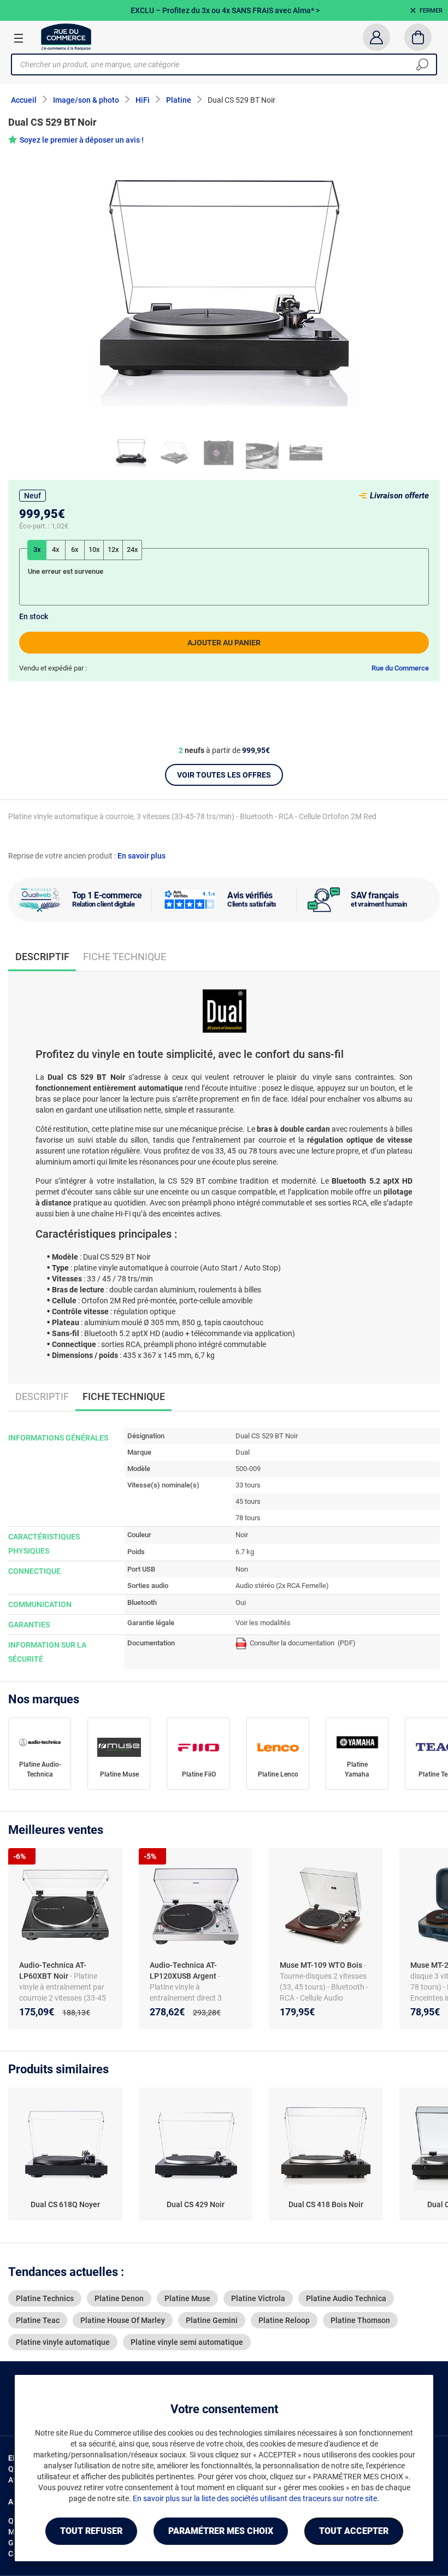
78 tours (248, 1518)
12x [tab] (113, 549)
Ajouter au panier (224, 643)
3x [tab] (37, 549)
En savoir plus (142, 856)
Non (242, 1569)
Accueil (24, 100)
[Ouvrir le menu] (19, 38)
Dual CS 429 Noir (196, 2204)
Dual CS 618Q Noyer (65, 2204)
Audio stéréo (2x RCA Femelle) (282, 1586)
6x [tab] (75, 549)
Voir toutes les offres (224, 775)
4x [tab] (56, 549)
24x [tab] (132, 549)
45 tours (248, 1501)
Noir (242, 1535)
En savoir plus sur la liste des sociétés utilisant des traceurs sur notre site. (256, 2498)
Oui (241, 1602)
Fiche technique (125, 957)
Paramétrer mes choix (221, 2531)
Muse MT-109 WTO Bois (322, 1965)
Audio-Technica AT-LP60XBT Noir (53, 1971)
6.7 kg (245, 1552)
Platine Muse (119, 1774)
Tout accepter (354, 2531)
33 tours (248, 1485)
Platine (179, 100)
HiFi (143, 100)
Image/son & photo (86, 100)
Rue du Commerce (400, 668)
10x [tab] (94, 549)
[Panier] (418, 37)
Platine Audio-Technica (40, 1769)
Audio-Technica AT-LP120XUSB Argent (184, 1971)
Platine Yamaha (357, 1769)
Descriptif (42, 1396)
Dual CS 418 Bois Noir (326, 2204)
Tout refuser (91, 2531)
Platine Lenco (278, 1774)
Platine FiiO (199, 1774)
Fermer (431, 11)
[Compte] (376, 37)
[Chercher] (422, 64)
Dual (243, 1452)
